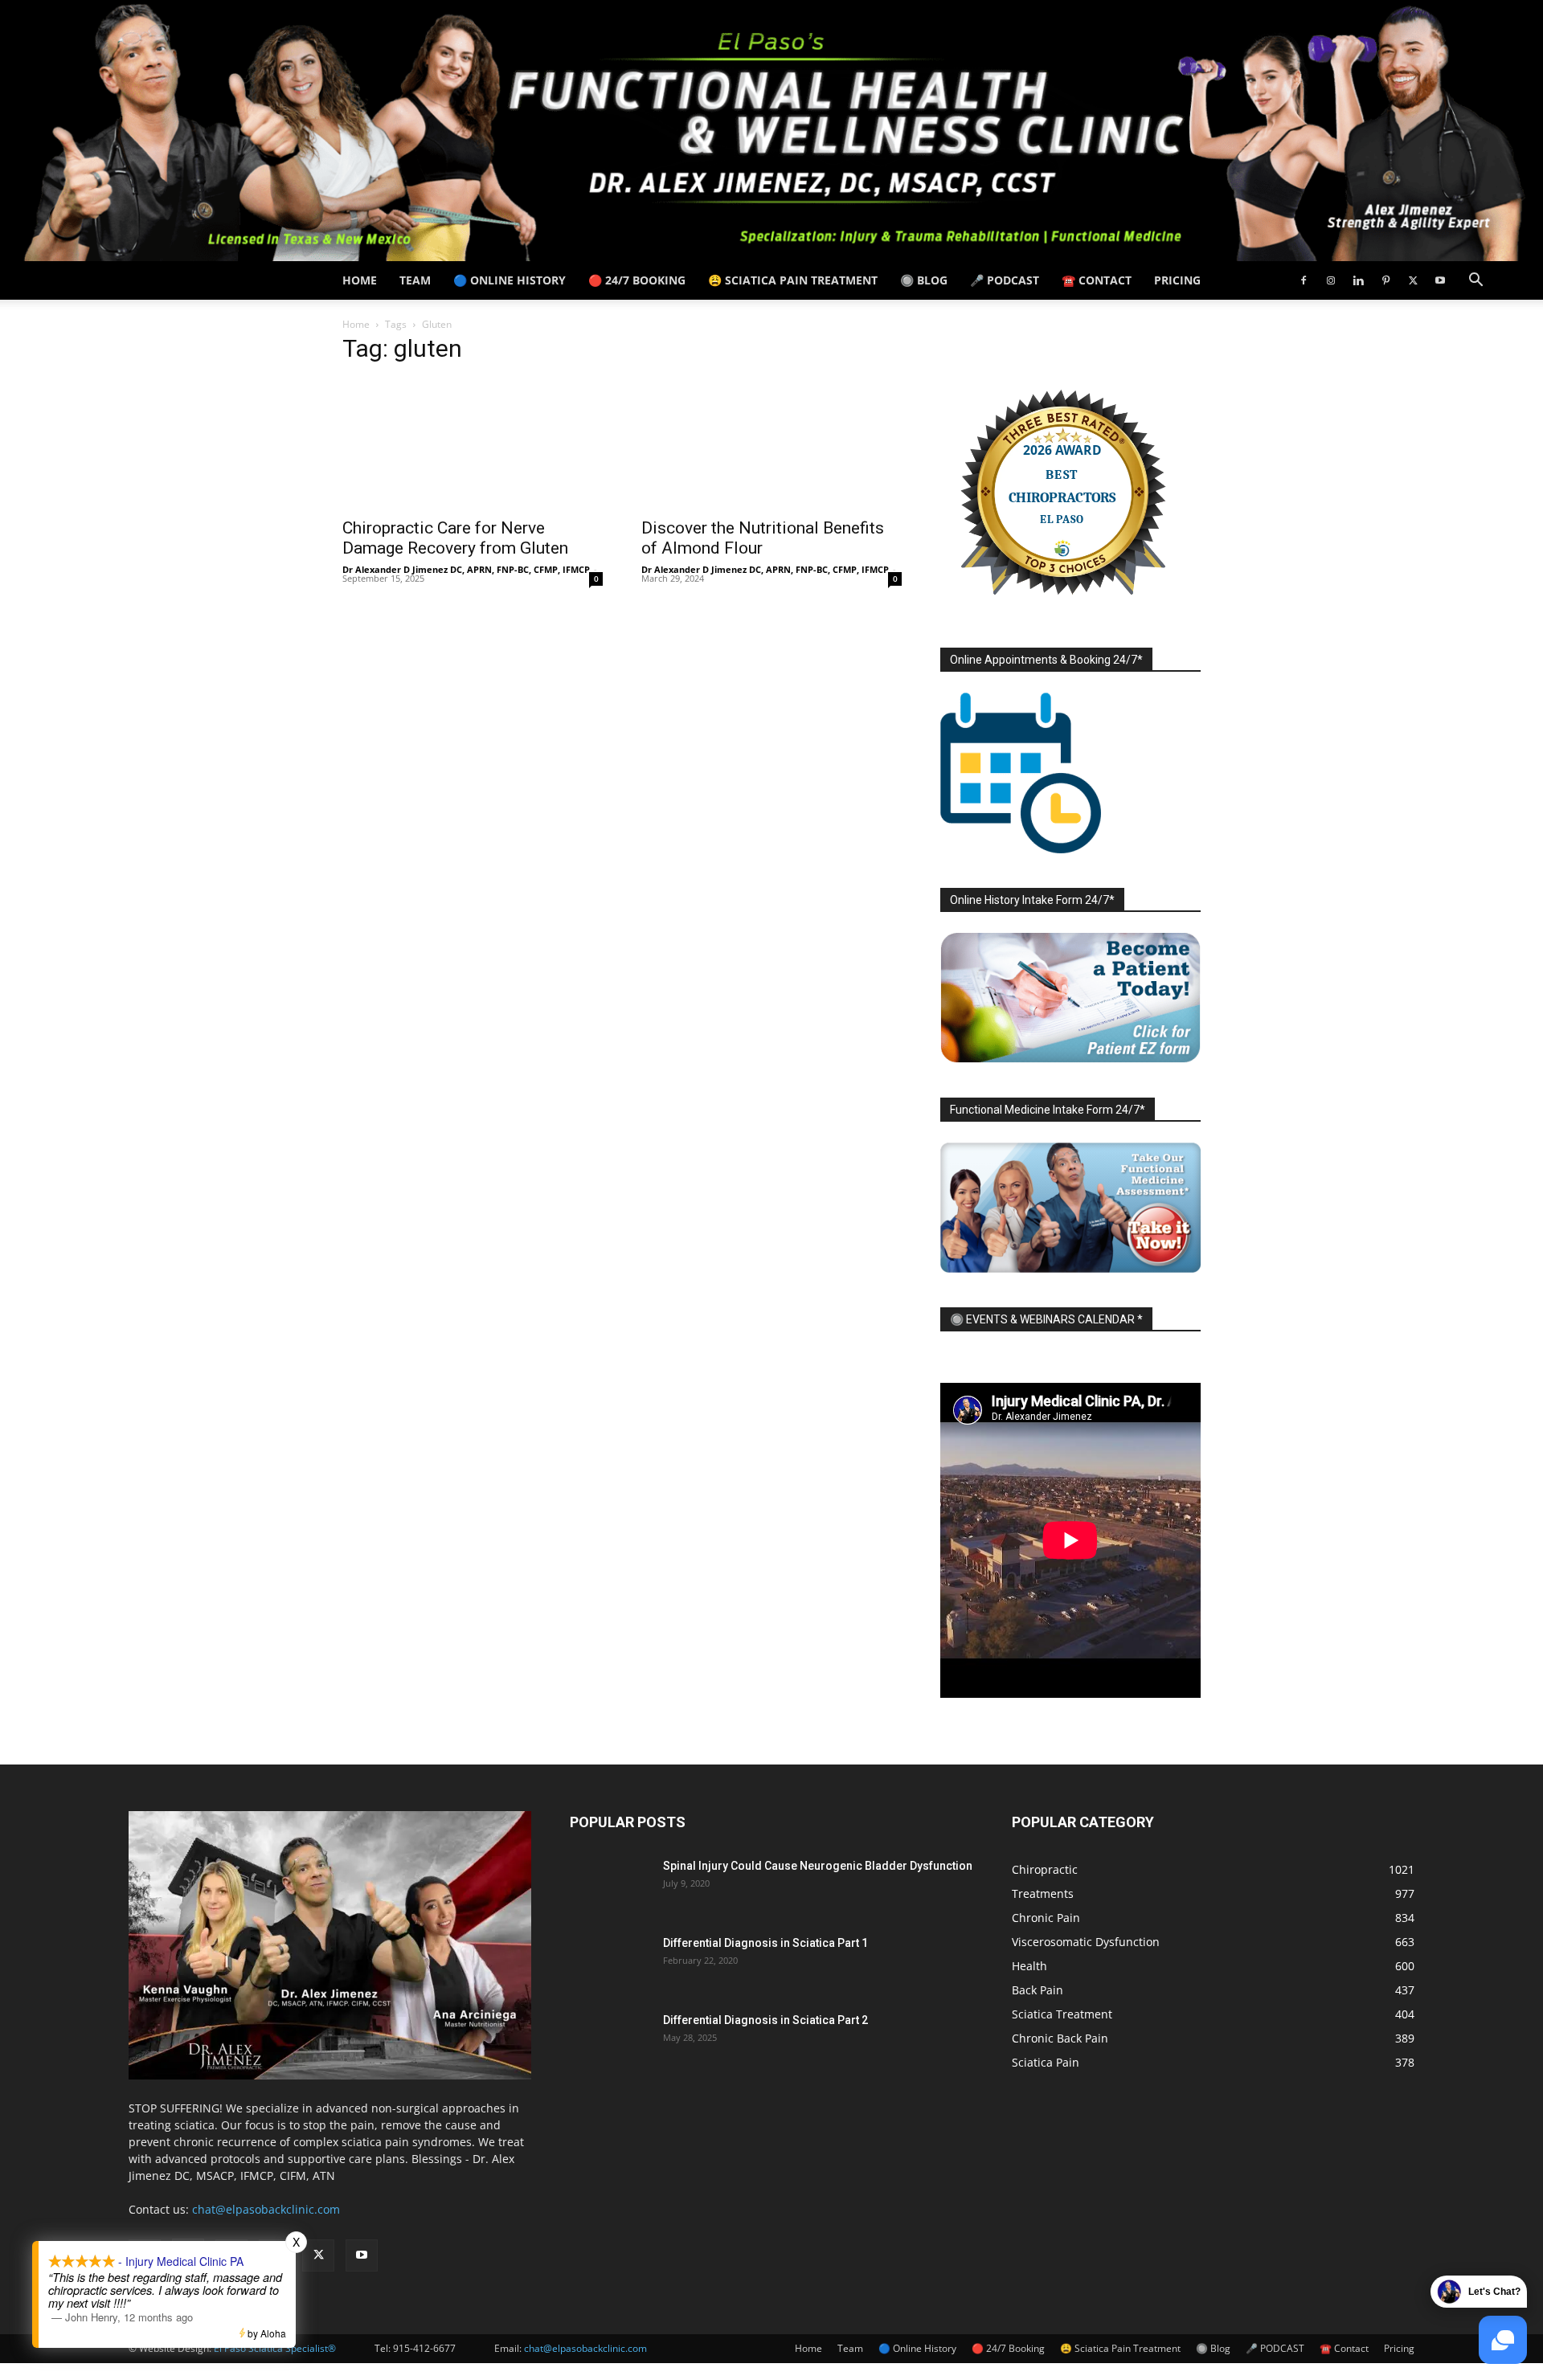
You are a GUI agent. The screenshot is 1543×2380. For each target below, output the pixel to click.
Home (360, 280)
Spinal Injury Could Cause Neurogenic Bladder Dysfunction (818, 1866)
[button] (1475, 282)
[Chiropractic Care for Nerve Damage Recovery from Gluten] (473, 444)
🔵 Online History (510, 280)
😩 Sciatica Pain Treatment (793, 280)
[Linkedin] (1358, 280)
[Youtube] (1440, 280)
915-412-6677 (424, 2348)
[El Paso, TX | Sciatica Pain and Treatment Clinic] (771, 131)
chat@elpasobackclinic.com (266, 2209)
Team (415, 280)
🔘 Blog (924, 280)
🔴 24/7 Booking (637, 280)
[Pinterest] (1385, 280)
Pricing (1177, 280)
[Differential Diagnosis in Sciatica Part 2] (610, 2040)
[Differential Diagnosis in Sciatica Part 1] (610, 1963)
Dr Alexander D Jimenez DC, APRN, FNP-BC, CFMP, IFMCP (466, 569)
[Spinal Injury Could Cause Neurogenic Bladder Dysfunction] (610, 1886)
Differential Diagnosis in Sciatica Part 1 (765, 1943)
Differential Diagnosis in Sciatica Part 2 (765, 2020)
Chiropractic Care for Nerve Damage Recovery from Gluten (455, 538)
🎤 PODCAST (1005, 280)
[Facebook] (1304, 280)
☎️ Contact (1097, 280)
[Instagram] (1331, 280)
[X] (1413, 280)
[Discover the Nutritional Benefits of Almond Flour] (771, 444)
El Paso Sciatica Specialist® (275, 2348)
